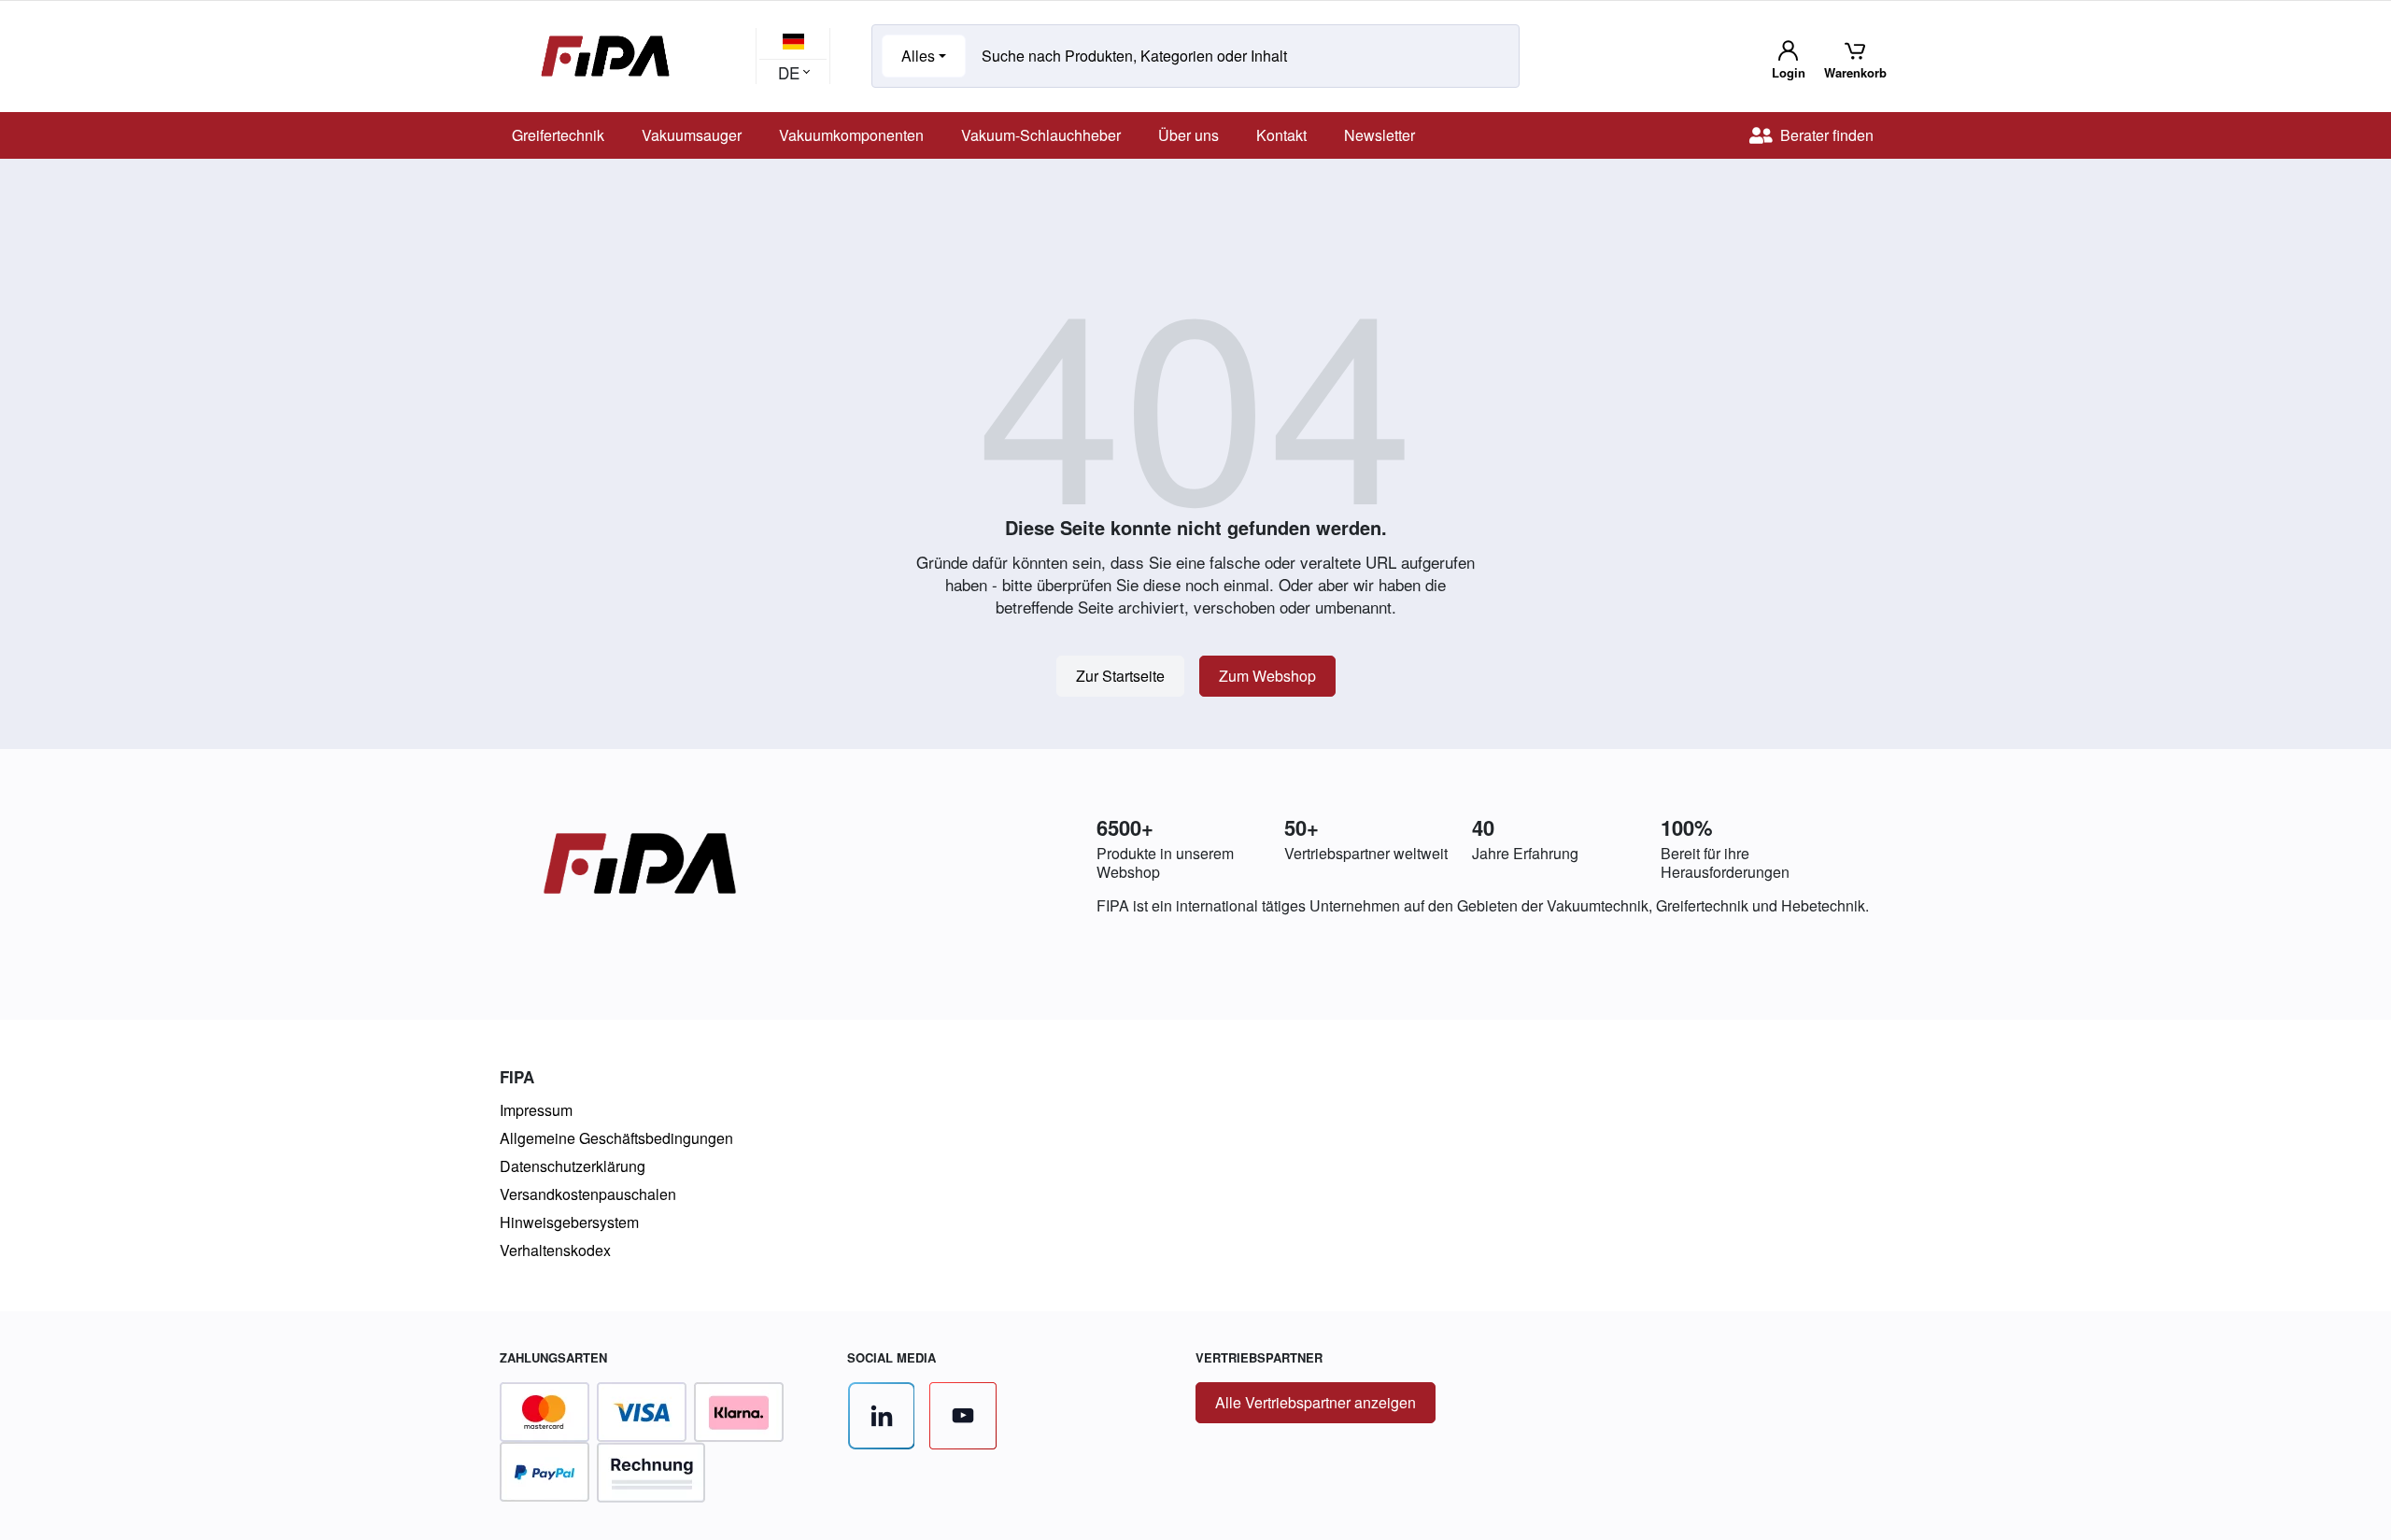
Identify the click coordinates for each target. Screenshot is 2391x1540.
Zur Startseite (1120, 676)
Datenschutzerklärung (573, 1166)
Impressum (536, 1110)
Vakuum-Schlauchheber (1041, 135)
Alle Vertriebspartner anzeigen (1316, 1402)
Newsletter (1379, 135)
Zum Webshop (1267, 676)
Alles (918, 56)
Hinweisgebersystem (569, 1222)
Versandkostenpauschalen (588, 1194)
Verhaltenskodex (555, 1250)
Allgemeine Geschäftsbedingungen (616, 1138)
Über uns (1188, 135)
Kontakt (1281, 135)
